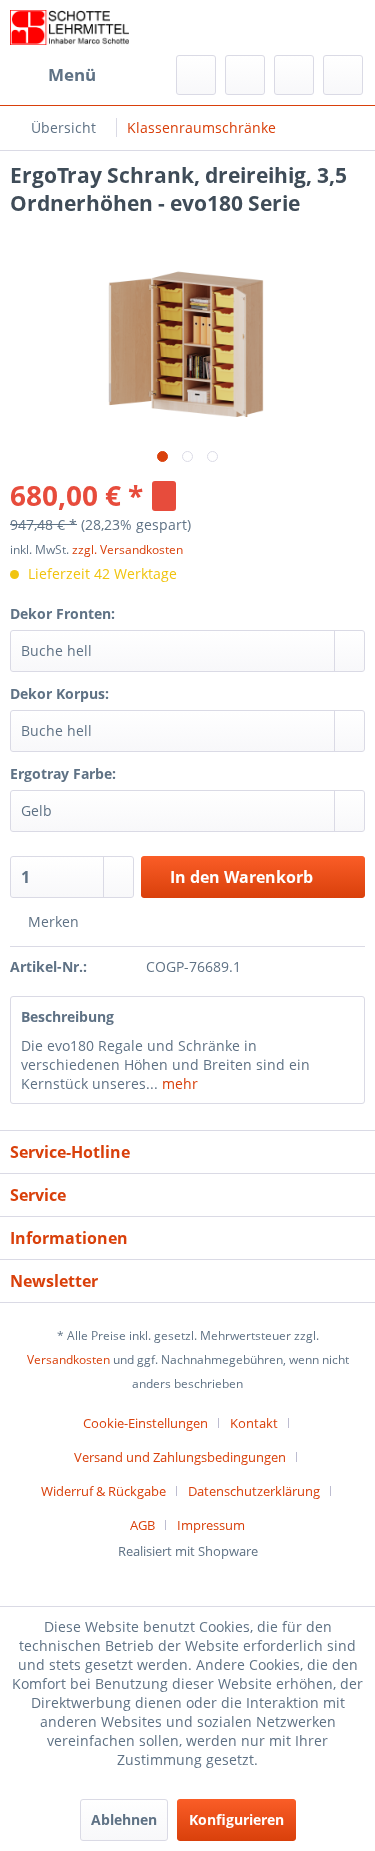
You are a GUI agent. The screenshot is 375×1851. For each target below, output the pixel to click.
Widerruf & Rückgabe (103, 1491)
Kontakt (254, 1423)
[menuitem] (53, 75)
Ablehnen (124, 1819)
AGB (142, 1525)
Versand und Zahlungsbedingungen (180, 1457)
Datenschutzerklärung (254, 1491)
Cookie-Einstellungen (145, 1423)
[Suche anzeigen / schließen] (196, 75)
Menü (72, 74)
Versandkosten (68, 1359)
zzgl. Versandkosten (127, 549)
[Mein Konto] (294, 75)
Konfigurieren (236, 1819)
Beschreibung (67, 1016)
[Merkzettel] (245, 75)
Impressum (211, 1525)
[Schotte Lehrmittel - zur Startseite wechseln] (69, 27)
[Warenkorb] (343, 75)
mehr (178, 1083)
